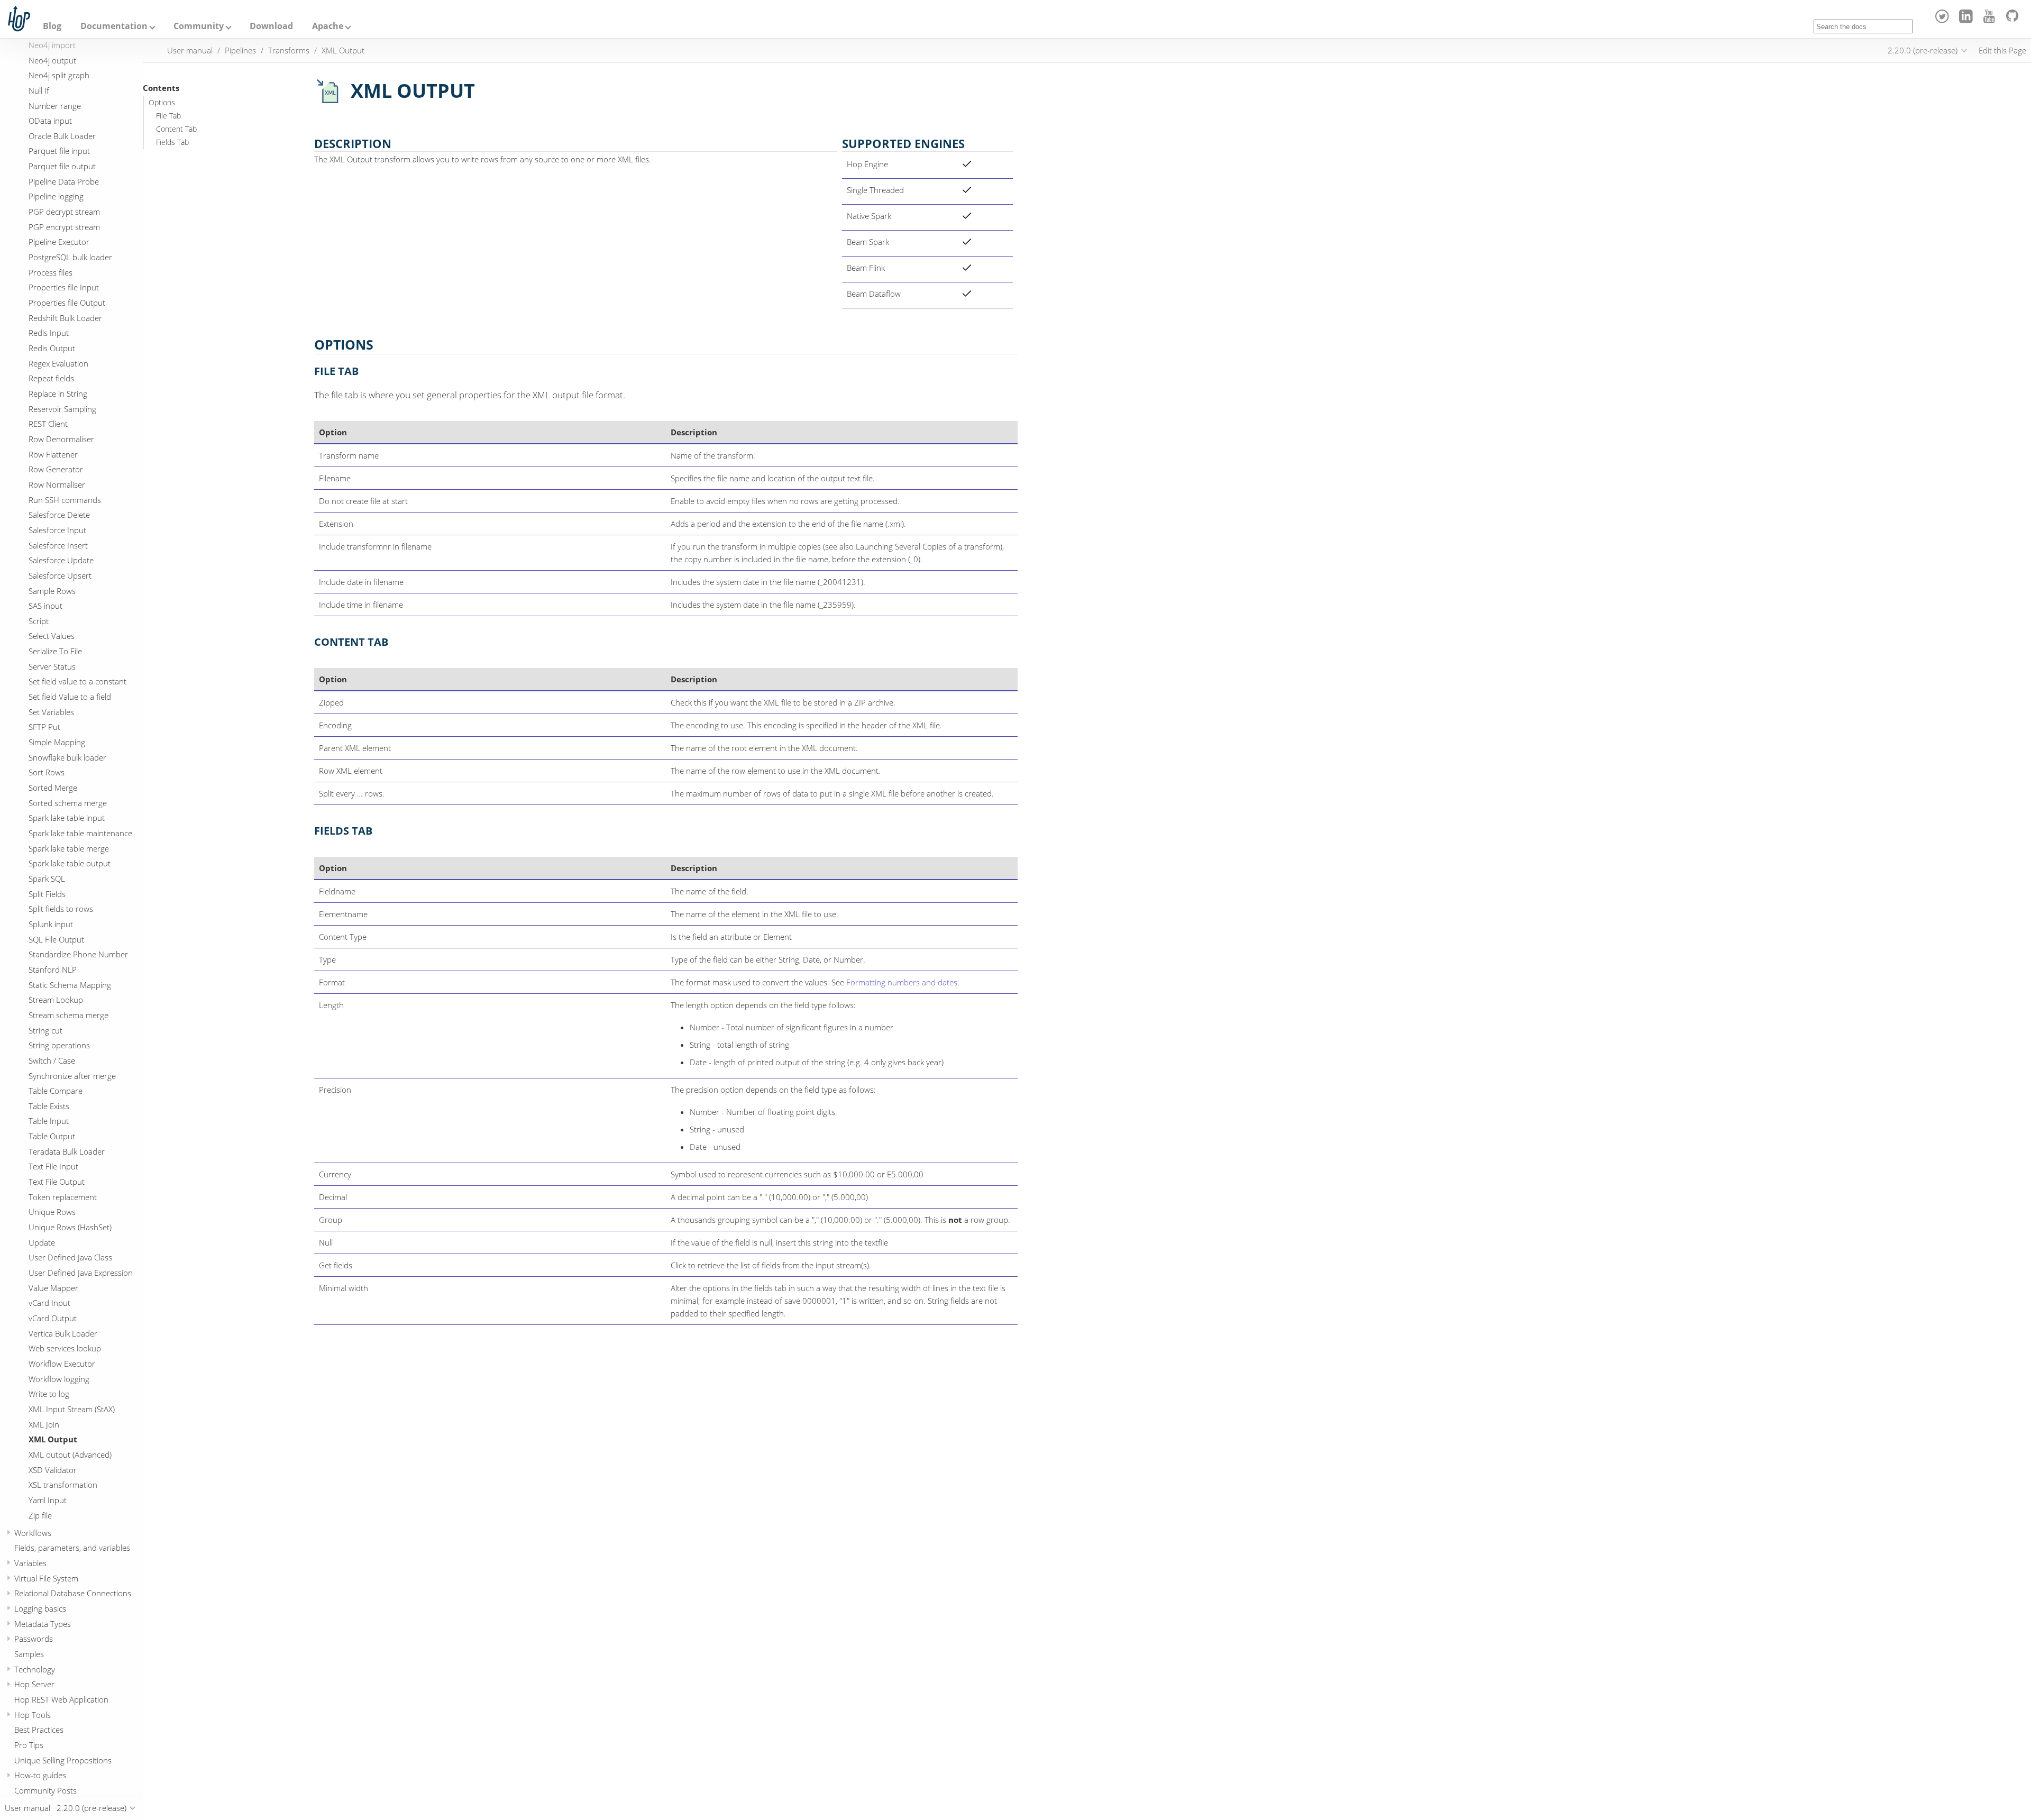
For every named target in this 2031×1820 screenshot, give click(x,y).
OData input (50, 121)
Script (39, 621)
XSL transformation (63, 1485)
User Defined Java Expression (81, 1273)
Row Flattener (53, 454)
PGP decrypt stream (64, 212)
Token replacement (63, 1197)
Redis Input (49, 333)
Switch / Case (52, 1060)
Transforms (289, 50)
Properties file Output (67, 303)
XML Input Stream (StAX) (72, 1409)
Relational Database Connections (73, 1593)
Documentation (114, 26)
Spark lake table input (67, 818)
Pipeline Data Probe (64, 181)
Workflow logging (59, 1379)
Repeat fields (51, 378)
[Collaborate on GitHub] (2014, 20)
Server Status (52, 666)
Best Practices (39, 1730)
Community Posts (45, 1790)
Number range (55, 105)
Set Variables (51, 712)
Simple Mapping (57, 742)
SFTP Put (44, 727)
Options (162, 103)
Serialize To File (55, 651)
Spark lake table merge (69, 848)
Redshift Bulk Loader (65, 318)
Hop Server (34, 1684)
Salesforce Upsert (60, 575)
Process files (51, 272)
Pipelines (240, 50)
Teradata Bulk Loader (67, 1151)
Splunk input (51, 924)
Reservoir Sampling (62, 409)
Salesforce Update (61, 560)
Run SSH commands (65, 499)
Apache (328, 26)
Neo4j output (52, 60)
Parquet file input (59, 151)
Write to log (49, 1394)
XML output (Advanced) (70, 1455)
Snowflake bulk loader (67, 757)
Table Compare (56, 1091)
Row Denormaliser (61, 439)
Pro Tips (29, 1745)
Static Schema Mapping (70, 984)
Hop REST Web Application (61, 1699)
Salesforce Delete (59, 515)
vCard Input (49, 1303)
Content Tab (176, 129)
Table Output (52, 1136)
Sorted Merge (53, 788)
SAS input (45, 606)
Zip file (40, 1515)
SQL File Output (56, 939)
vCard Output (53, 1318)
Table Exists (49, 1106)
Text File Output (57, 1182)
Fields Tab (172, 142)
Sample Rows (52, 590)
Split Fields (47, 894)
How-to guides (40, 1775)
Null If (39, 90)
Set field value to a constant (77, 681)
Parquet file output (62, 166)
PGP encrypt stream (64, 227)
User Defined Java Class (70, 1257)
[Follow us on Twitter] (1944, 20)
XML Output (53, 1439)
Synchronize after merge (72, 1075)
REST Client (48, 424)
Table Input (49, 1121)
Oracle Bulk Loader (62, 136)
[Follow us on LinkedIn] (1967, 20)
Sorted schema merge (68, 803)
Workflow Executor (62, 1364)
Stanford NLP (53, 970)
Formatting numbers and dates (902, 982)
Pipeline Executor (59, 242)
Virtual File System (46, 1578)
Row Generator (56, 469)
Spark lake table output (70, 863)
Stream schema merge (68, 1015)
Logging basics (40, 1608)
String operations (59, 1045)
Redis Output (52, 348)
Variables (30, 1563)
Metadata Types (43, 1624)
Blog (52, 26)
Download (271, 26)
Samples (29, 1654)
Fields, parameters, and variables (72, 1548)
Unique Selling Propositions (63, 1760)
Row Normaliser (57, 484)
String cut (45, 1030)
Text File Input (53, 1166)
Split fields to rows (61, 909)
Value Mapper (53, 1288)
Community (199, 26)
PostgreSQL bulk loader (70, 257)
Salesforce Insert (58, 545)
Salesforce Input (57, 530)
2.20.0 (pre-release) (1923, 50)
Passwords (34, 1639)
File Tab (168, 116)
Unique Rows (52, 1212)
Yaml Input (48, 1500)
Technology (35, 1669)
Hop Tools (33, 1714)
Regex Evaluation (58, 363)
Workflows (33, 1533)
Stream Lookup (56, 1000)
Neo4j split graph (59, 75)
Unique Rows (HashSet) (70, 1227)
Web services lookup (65, 1348)
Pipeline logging (56, 196)
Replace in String (58, 394)
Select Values (52, 636)
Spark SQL (47, 879)
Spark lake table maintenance (80, 833)
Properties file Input (64, 287)
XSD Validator (53, 1469)
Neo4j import (52, 45)
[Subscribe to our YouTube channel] (1991, 20)
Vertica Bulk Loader (63, 1333)
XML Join (44, 1424)
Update (42, 1242)
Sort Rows (47, 772)
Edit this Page (2002, 50)
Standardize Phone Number (78, 954)
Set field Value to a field (70, 697)
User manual (190, 50)
